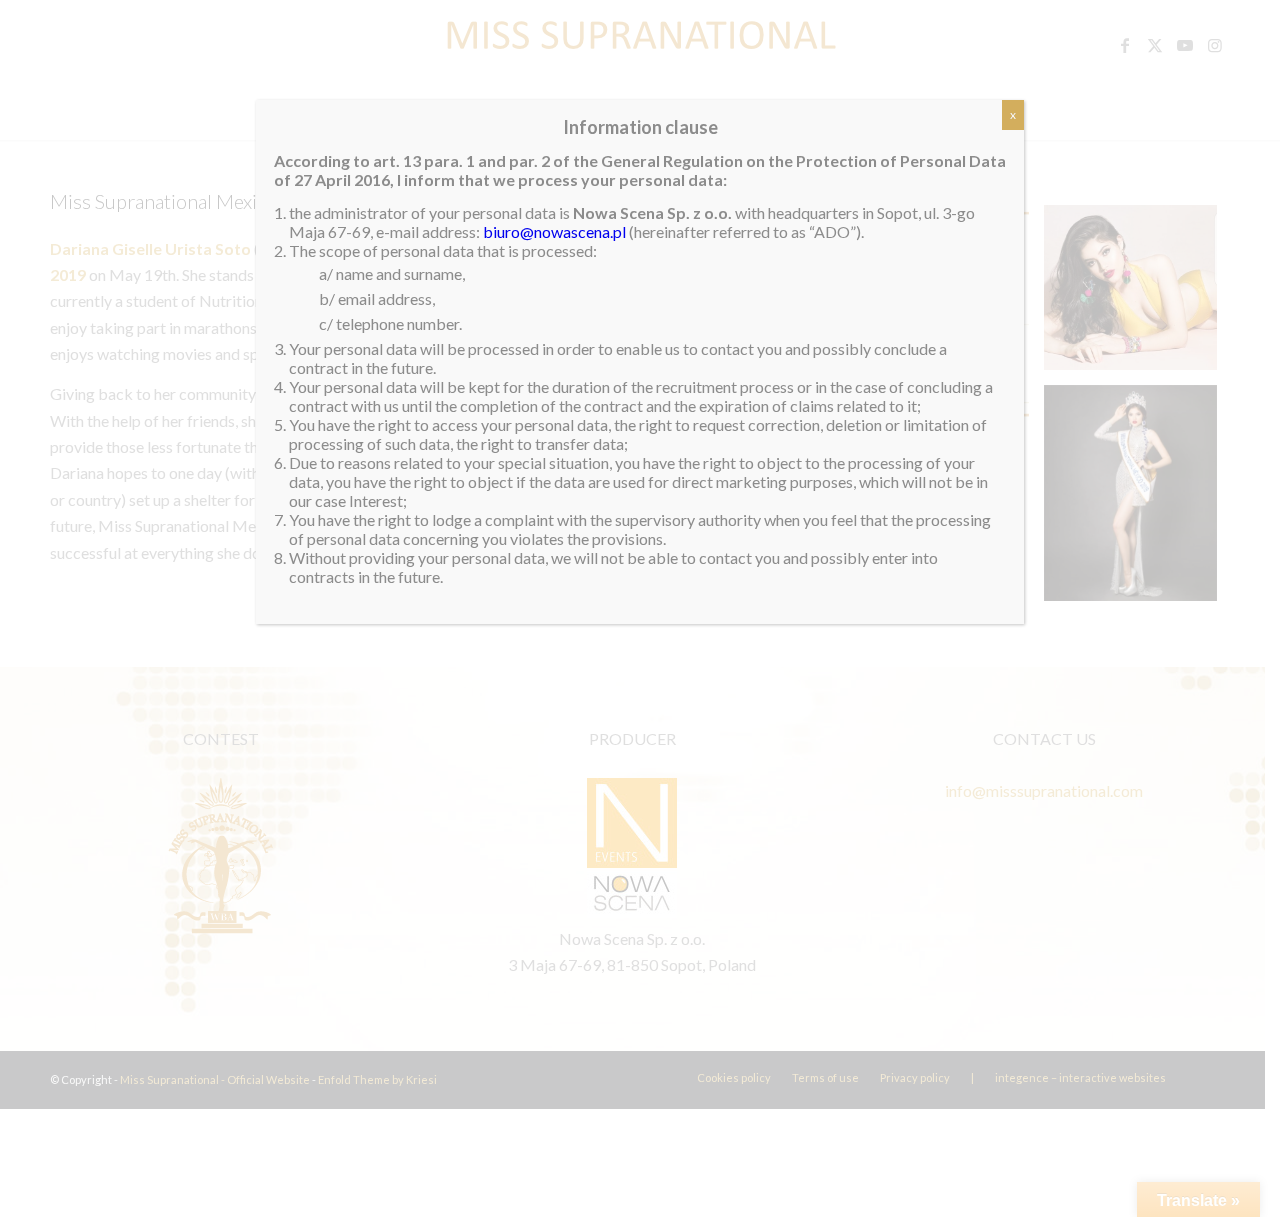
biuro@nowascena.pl (554, 231)
